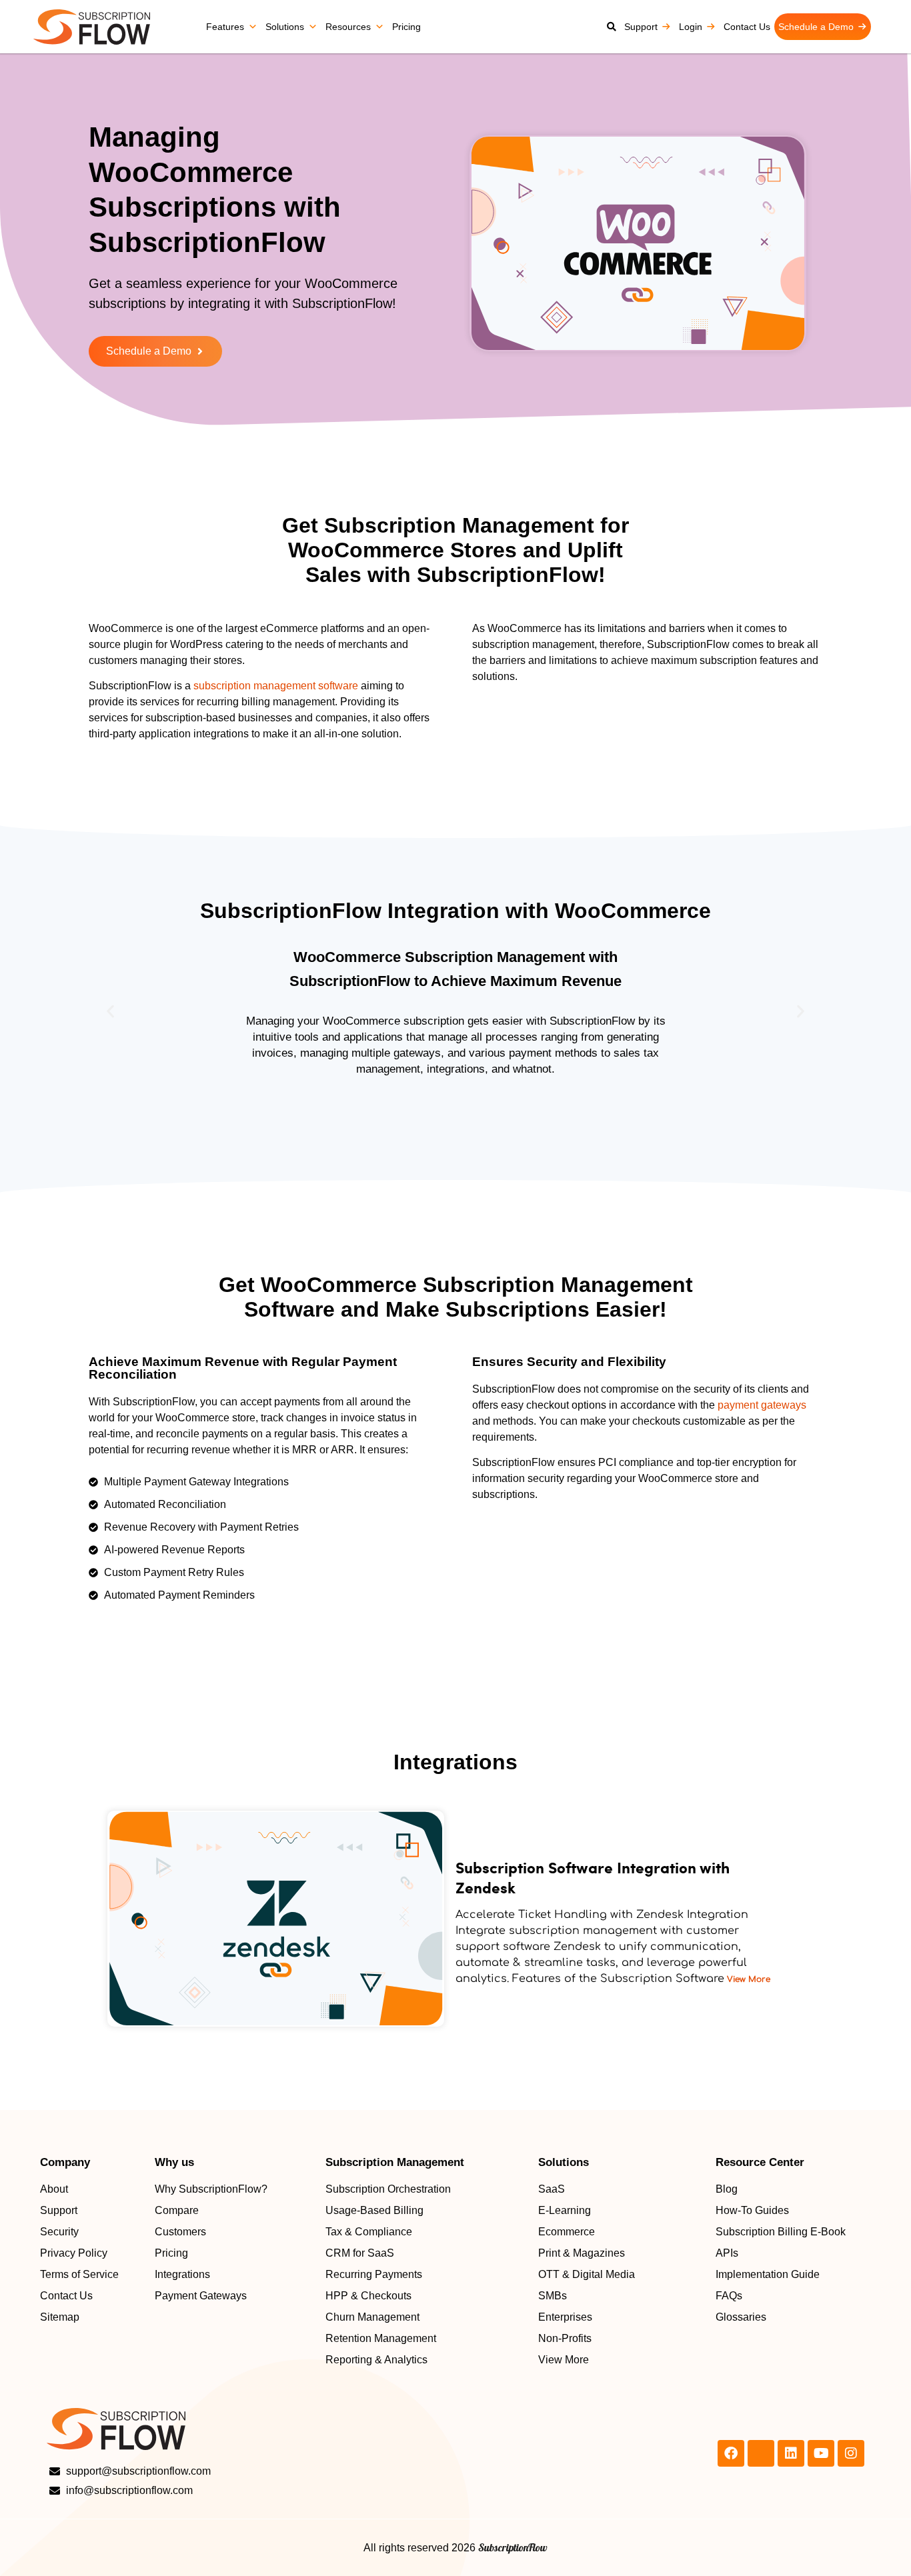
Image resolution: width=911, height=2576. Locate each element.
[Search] (612, 27)
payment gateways (762, 1405)
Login (691, 27)
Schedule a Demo (816, 27)
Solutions (285, 27)
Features (225, 27)
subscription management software (276, 686)
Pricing (406, 27)
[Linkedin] (791, 2453)
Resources (348, 27)
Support (641, 27)
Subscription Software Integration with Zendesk (593, 1877)
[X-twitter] (761, 2453)
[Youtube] (821, 2453)
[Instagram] (851, 2453)
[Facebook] (731, 2453)
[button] (110, 1011)
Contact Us (747, 27)
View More (747, 1979)
